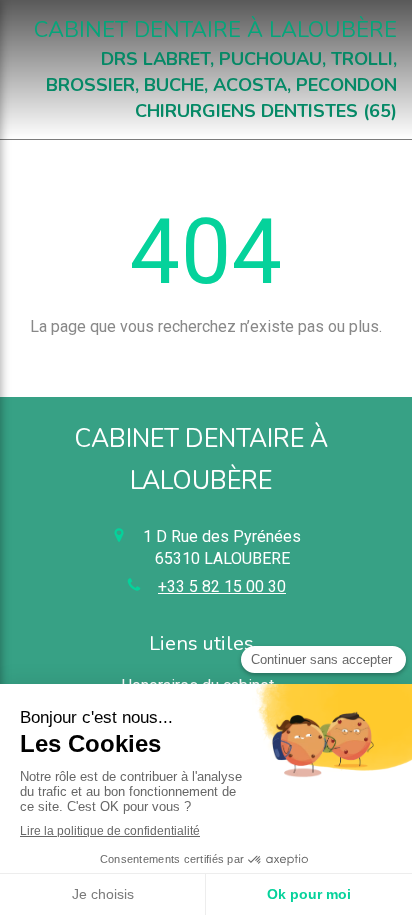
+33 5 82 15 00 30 (222, 586)
